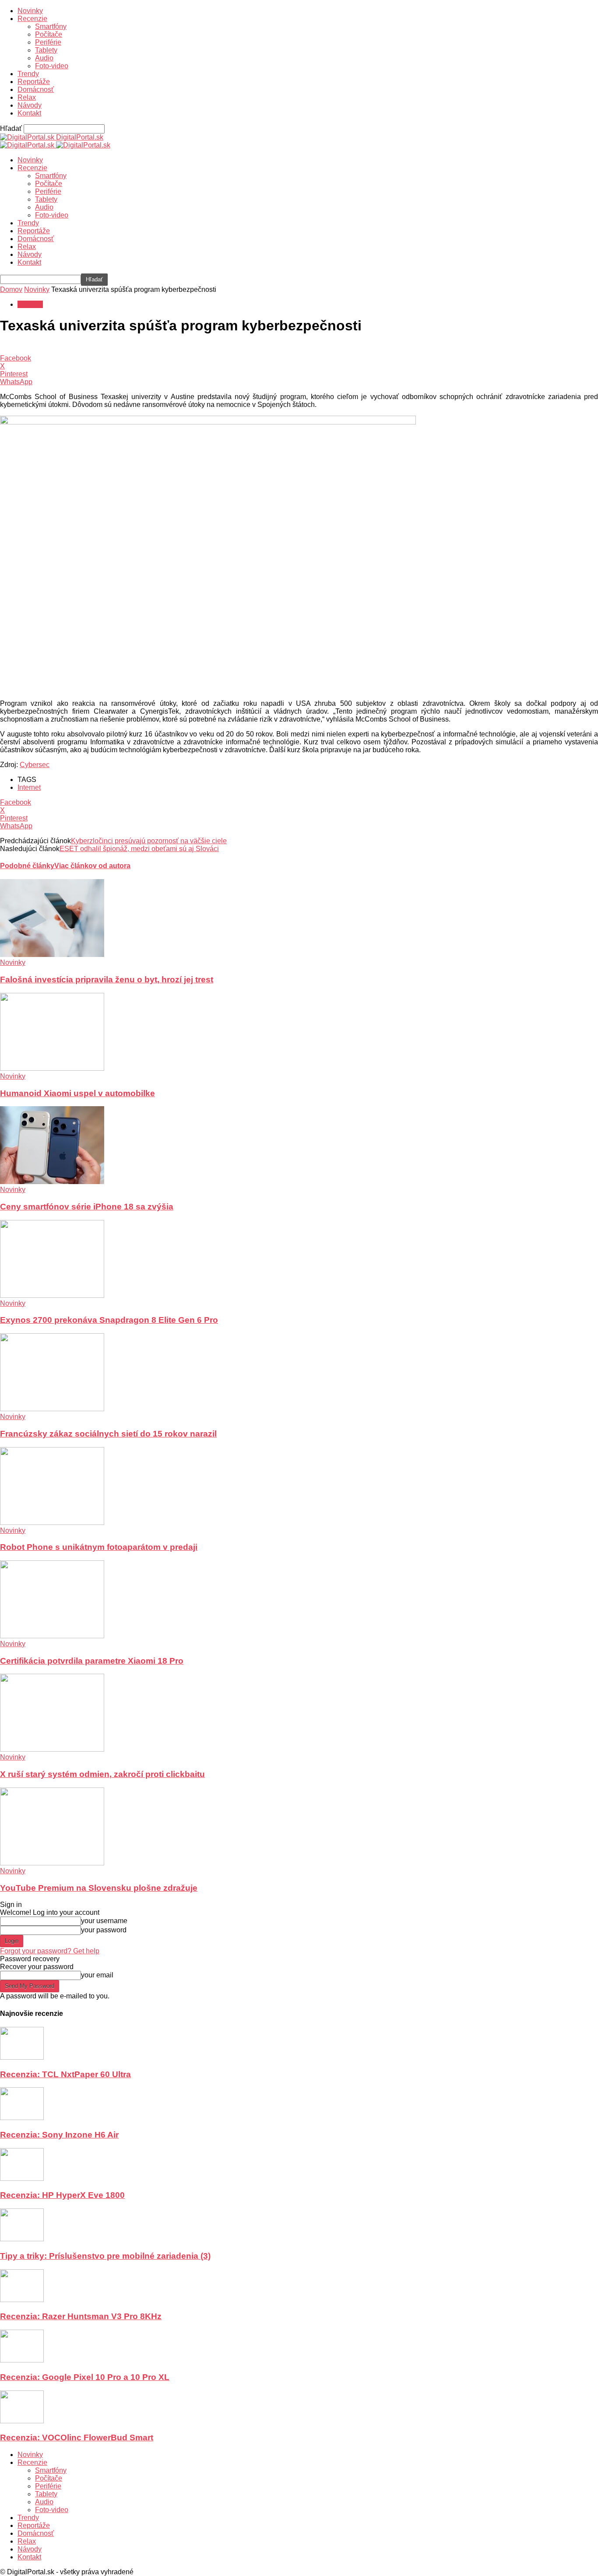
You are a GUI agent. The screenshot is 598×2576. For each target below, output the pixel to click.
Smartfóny (51, 26)
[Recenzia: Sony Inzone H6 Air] (22, 2118)
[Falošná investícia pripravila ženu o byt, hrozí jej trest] (52, 955)
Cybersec (35, 765)
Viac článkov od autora (92, 866)
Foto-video (52, 66)
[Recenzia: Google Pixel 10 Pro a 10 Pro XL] (22, 2360)
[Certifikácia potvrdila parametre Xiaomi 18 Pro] (52, 1636)
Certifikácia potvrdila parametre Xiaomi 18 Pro (92, 1661)
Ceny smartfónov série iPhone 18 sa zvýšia (87, 1207)
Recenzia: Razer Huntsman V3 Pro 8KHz (81, 2316)
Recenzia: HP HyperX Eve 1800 (62, 2195)
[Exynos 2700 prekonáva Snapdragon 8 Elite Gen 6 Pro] (52, 1295)
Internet (29, 787)
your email (97, 1975)
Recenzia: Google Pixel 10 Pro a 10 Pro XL (85, 2377)
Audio (44, 58)
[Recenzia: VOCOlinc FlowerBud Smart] (22, 2421)
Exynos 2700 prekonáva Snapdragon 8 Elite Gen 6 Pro (109, 1320)
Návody (30, 105)
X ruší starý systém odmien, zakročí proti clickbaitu (102, 1774)
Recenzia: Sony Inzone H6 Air (59, 2135)
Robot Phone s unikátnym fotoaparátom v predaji (99, 1547)
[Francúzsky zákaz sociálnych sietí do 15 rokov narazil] (52, 1409)
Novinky (30, 11)
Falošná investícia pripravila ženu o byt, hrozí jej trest (107, 980)
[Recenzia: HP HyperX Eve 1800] (22, 2178)
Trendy (28, 74)
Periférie (48, 42)
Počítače (49, 34)
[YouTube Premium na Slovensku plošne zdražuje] (52, 1863)
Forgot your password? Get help (50, 1951)
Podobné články (27, 866)
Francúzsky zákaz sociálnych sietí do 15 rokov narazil (108, 1434)
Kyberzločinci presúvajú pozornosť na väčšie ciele (149, 841)
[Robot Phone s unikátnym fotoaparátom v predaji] (52, 1523)
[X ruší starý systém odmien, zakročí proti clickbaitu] (52, 1749)
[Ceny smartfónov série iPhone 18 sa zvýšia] (52, 1182)
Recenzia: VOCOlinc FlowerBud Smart (77, 2438)
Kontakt (29, 113)
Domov (11, 289)
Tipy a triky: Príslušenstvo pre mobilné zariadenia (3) (105, 2256)
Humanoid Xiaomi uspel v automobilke (77, 1093)
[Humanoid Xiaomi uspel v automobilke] (52, 1068)
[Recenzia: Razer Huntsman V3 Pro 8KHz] (22, 2300)
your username (104, 1921)
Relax (27, 97)
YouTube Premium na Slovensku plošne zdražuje (99, 1888)
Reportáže (34, 82)
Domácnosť (36, 89)
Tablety (46, 50)
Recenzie (32, 19)
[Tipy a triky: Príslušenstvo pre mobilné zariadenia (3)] (22, 2239)
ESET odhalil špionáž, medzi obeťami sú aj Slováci (139, 849)
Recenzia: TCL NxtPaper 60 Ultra (65, 2074)
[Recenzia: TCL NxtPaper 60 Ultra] (22, 2057)
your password (104, 1930)
